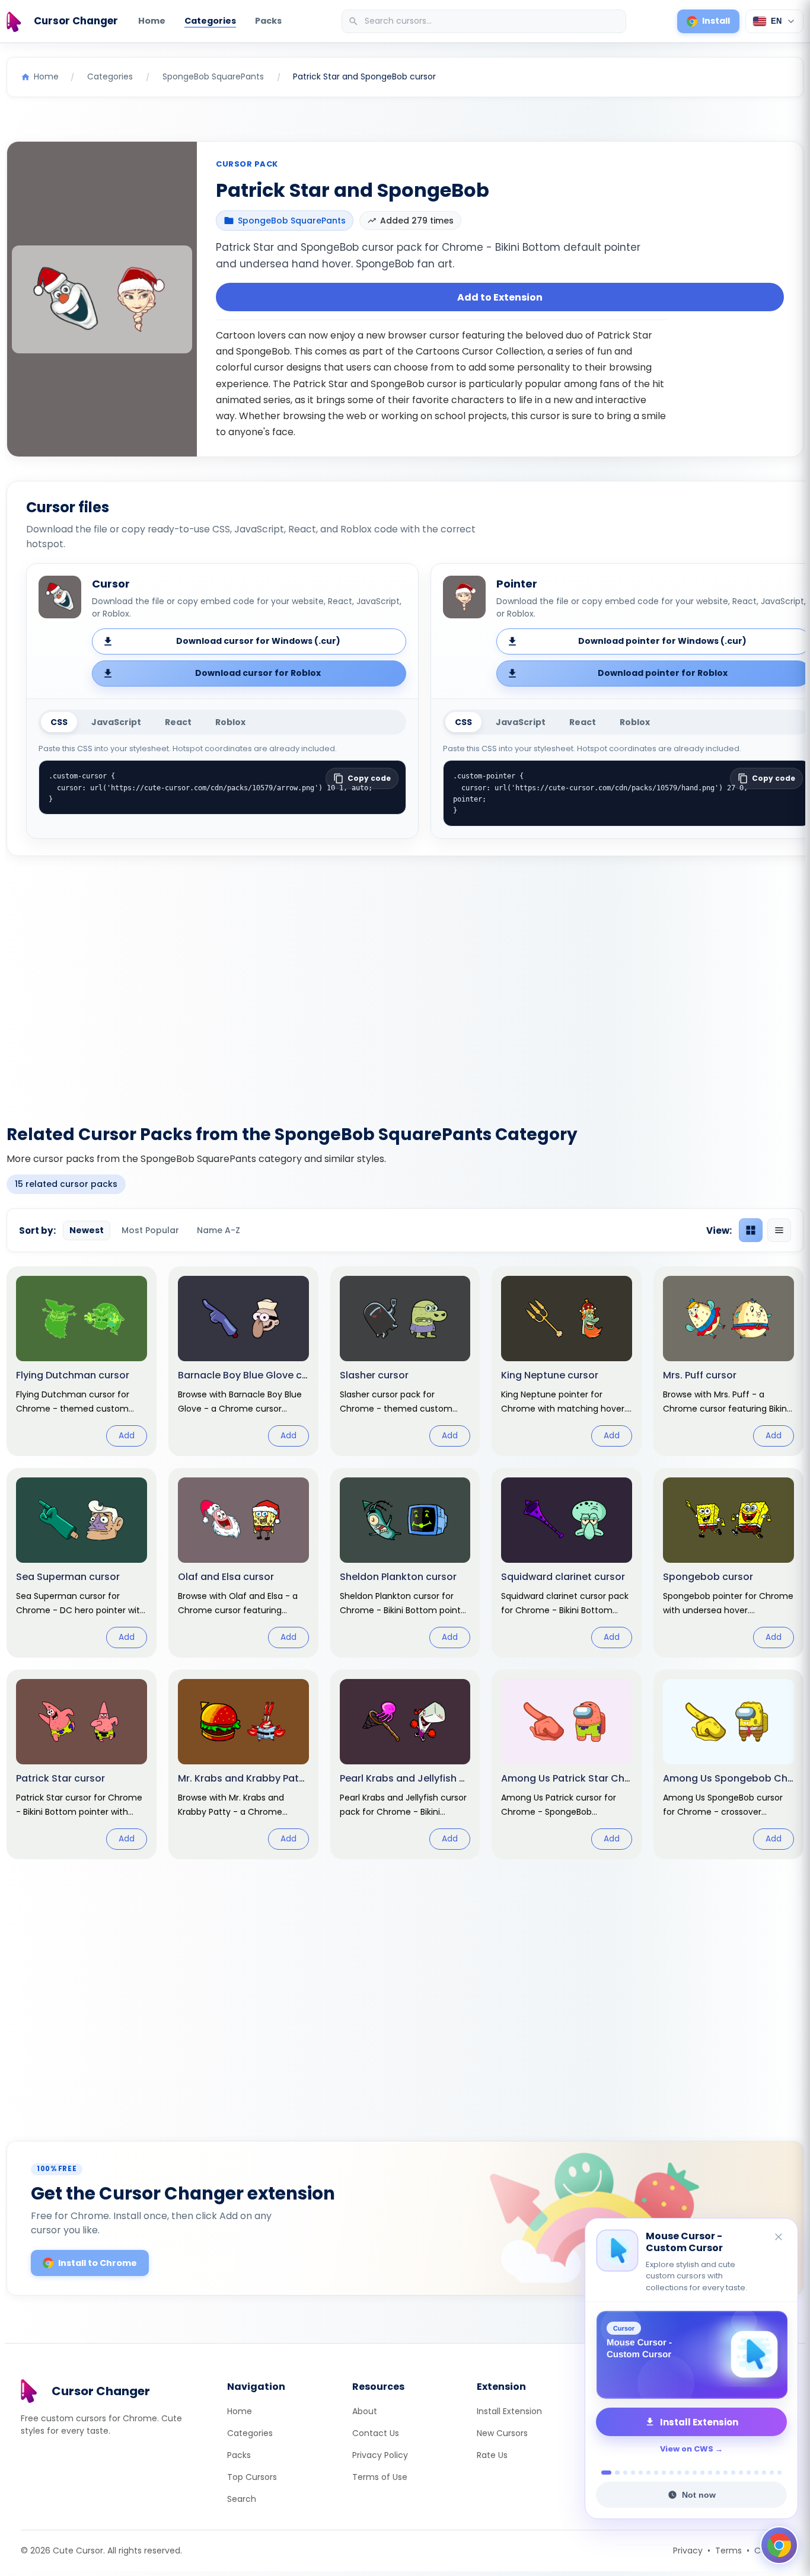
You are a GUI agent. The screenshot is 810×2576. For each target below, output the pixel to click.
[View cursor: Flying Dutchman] (82, 1361)
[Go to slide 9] (672, 2473)
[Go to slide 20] (756, 2473)
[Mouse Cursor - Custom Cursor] (691, 2355)
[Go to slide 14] (710, 2473)
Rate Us (492, 2455)
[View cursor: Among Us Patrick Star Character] (567, 1764)
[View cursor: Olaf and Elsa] (243, 1563)
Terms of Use (380, 2477)
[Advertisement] (405, 983)
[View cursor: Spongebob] (728, 1563)
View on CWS (687, 2449)
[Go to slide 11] (687, 2473)
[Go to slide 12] (695, 2473)
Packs (268, 21)
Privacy (688, 2551)
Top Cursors (252, 2477)
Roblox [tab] (230, 722)
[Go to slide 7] (656, 2473)
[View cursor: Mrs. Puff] (728, 1361)
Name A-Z (219, 1230)
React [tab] (178, 722)
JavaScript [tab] (116, 722)
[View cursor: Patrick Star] (82, 1764)
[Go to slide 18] (741, 2473)
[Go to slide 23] (779, 2473)
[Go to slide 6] (648, 2473)
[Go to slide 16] (726, 2473)
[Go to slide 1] (603, 2473)
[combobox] (485, 21)
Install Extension (509, 2411)
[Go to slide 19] (749, 2473)
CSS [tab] (59, 722)
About (365, 2411)
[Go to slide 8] (664, 2473)
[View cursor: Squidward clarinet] (567, 1563)
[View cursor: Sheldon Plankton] (405, 1563)
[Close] (779, 2238)
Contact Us (376, 2433)
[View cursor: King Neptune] (567, 1361)
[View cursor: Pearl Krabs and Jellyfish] (405, 1764)
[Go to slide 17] (733, 2473)
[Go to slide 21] (764, 2473)
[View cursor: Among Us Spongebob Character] (728, 1764)
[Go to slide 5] (641, 2473)
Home (152, 21)
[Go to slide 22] (772, 2473)
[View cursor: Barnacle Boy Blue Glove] (243, 1361)
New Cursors (502, 2433)
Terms (728, 2551)
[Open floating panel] (779, 2545)
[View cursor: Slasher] (405, 1361)
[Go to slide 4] (633, 2473)
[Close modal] (538, 1212)
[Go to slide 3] (625, 2473)
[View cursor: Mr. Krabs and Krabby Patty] (243, 1764)
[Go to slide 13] (702, 2473)
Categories (210, 21)
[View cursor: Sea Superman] (82, 1563)
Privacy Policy (380, 2455)
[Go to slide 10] (679, 2473)
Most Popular (150, 1230)
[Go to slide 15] (718, 2473)
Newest (87, 1230)
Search (242, 2499)
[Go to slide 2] (614, 2473)
